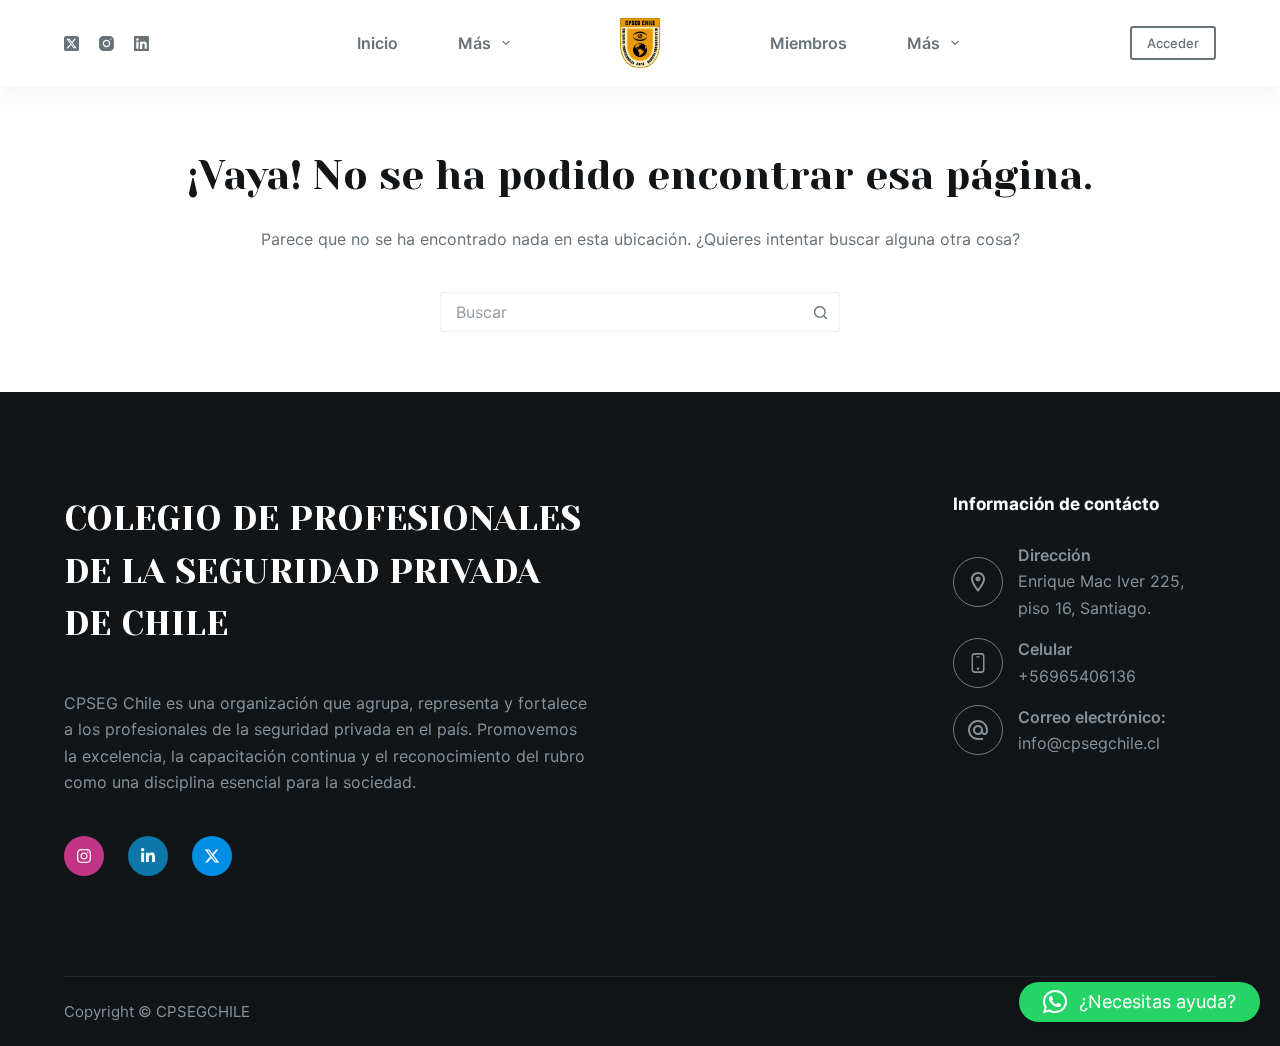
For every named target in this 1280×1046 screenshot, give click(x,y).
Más (474, 43)
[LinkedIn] (141, 43)
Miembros (808, 43)
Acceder (1173, 43)
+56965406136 (1077, 676)
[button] (1139, 1002)
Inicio (377, 43)
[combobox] (621, 312)
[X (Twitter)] (71, 43)
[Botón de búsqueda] (820, 312)
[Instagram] (106, 43)
